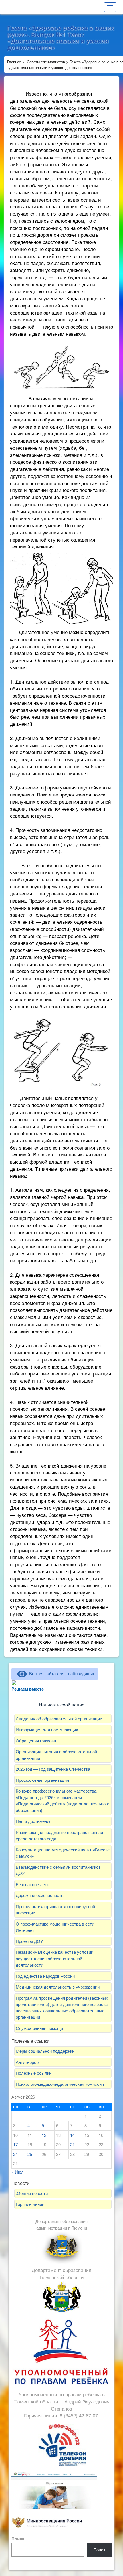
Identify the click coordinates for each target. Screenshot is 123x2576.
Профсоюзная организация (42, 1780)
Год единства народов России (45, 1976)
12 (44, 2135)
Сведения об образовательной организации (59, 1719)
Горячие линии (30, 2204)
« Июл (18, 2172)
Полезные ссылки (34, 2073)
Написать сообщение (62, 1705)
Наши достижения (34, 1821)
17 (15, 2144)
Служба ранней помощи (39, 2028)
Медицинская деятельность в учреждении (58, 1987)
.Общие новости (32, 2193)
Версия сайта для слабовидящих (61, 1673)
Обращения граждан (36, 1741)
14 (72, 2135)
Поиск (18, 2539)
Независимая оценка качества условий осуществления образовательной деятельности (54, 1958)
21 (72, 2144)
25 (30, 2154)
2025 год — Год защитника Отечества (53, 1769)
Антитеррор (27, 2062)
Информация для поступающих (47, 1729)
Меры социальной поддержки (45, 2051)
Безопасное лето (32, 1884)
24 (15, 2154)
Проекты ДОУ (29, 1941)
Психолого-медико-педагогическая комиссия (60, 2084)
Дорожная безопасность (40, 1895)
